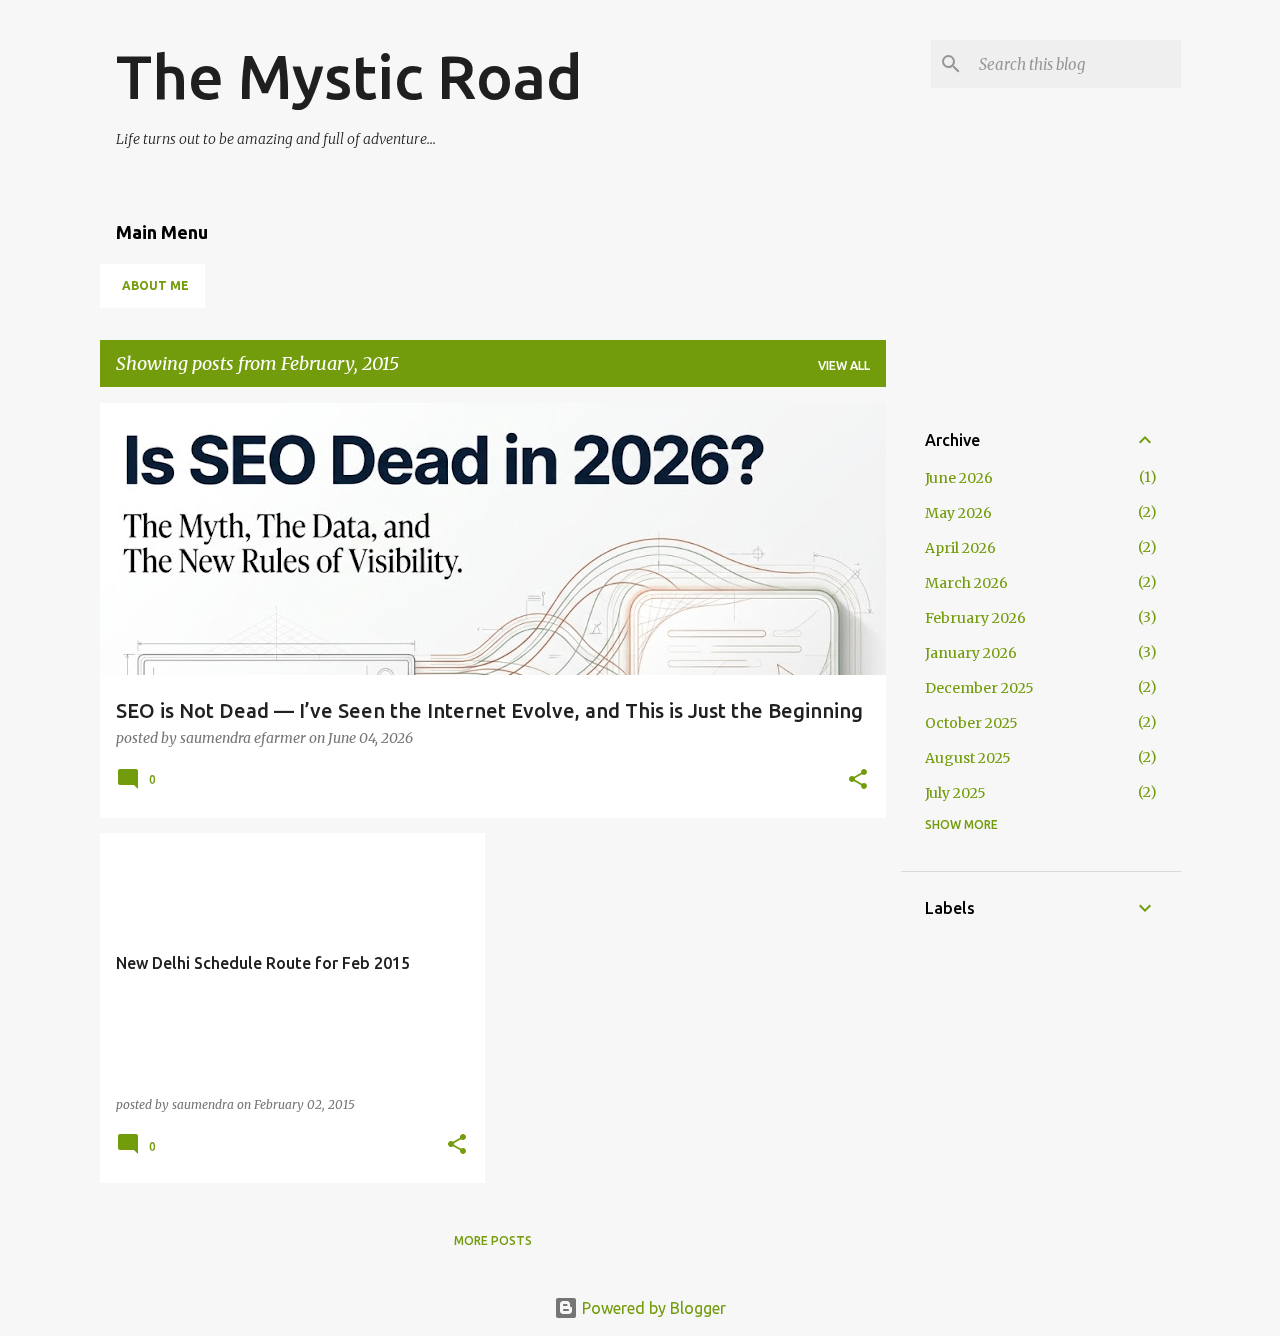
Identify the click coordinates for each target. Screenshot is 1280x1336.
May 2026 (958, 513)
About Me (155, 285)
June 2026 (959, 478)
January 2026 (971, 653)
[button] (858, 780)
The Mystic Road (349, 76)
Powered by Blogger (652, 1308)
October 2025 (971, 723)
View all (844, 365)
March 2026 (966, 583)
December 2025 (979, 688)
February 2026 (975, 618)
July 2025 (955, 793)
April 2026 (960, 548)
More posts (493, 1240)
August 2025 (968, 758)
